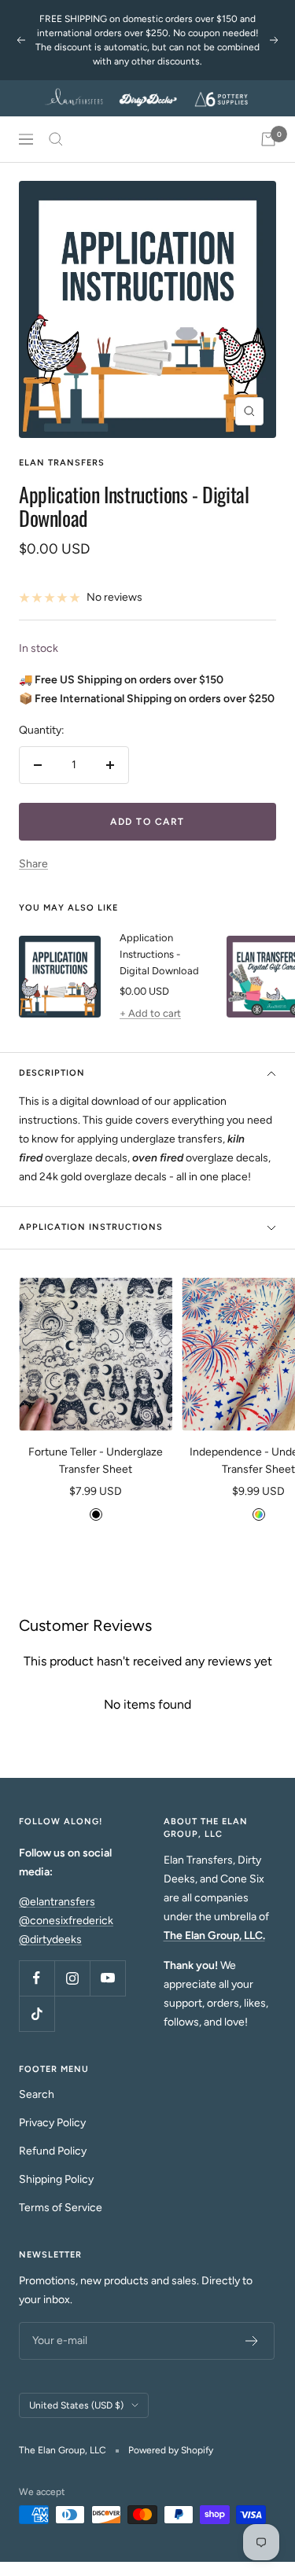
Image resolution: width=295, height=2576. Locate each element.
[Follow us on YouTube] (107, 1978)
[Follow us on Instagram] (72, 1978)
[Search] (56, 139)
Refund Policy (53, 2151)
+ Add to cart (150, 1013)
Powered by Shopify (171, 2450)
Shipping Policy (56, 2179)
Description (52, 1073)
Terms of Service (61, 2208)
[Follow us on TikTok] (37, 2013)
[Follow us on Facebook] (37, 1978)
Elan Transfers (62, 463)
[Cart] (268, 139)
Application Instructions (91, 1227)
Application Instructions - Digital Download (159, 954)
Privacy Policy (52, 2123)
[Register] (252, 2341)
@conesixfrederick (66, 1921)
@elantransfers (57, 1902)
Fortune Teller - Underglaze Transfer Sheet (96, 1461)
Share (33, 864)
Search (37, 2094)
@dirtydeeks (50, 1939)
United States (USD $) (76, 2405)
